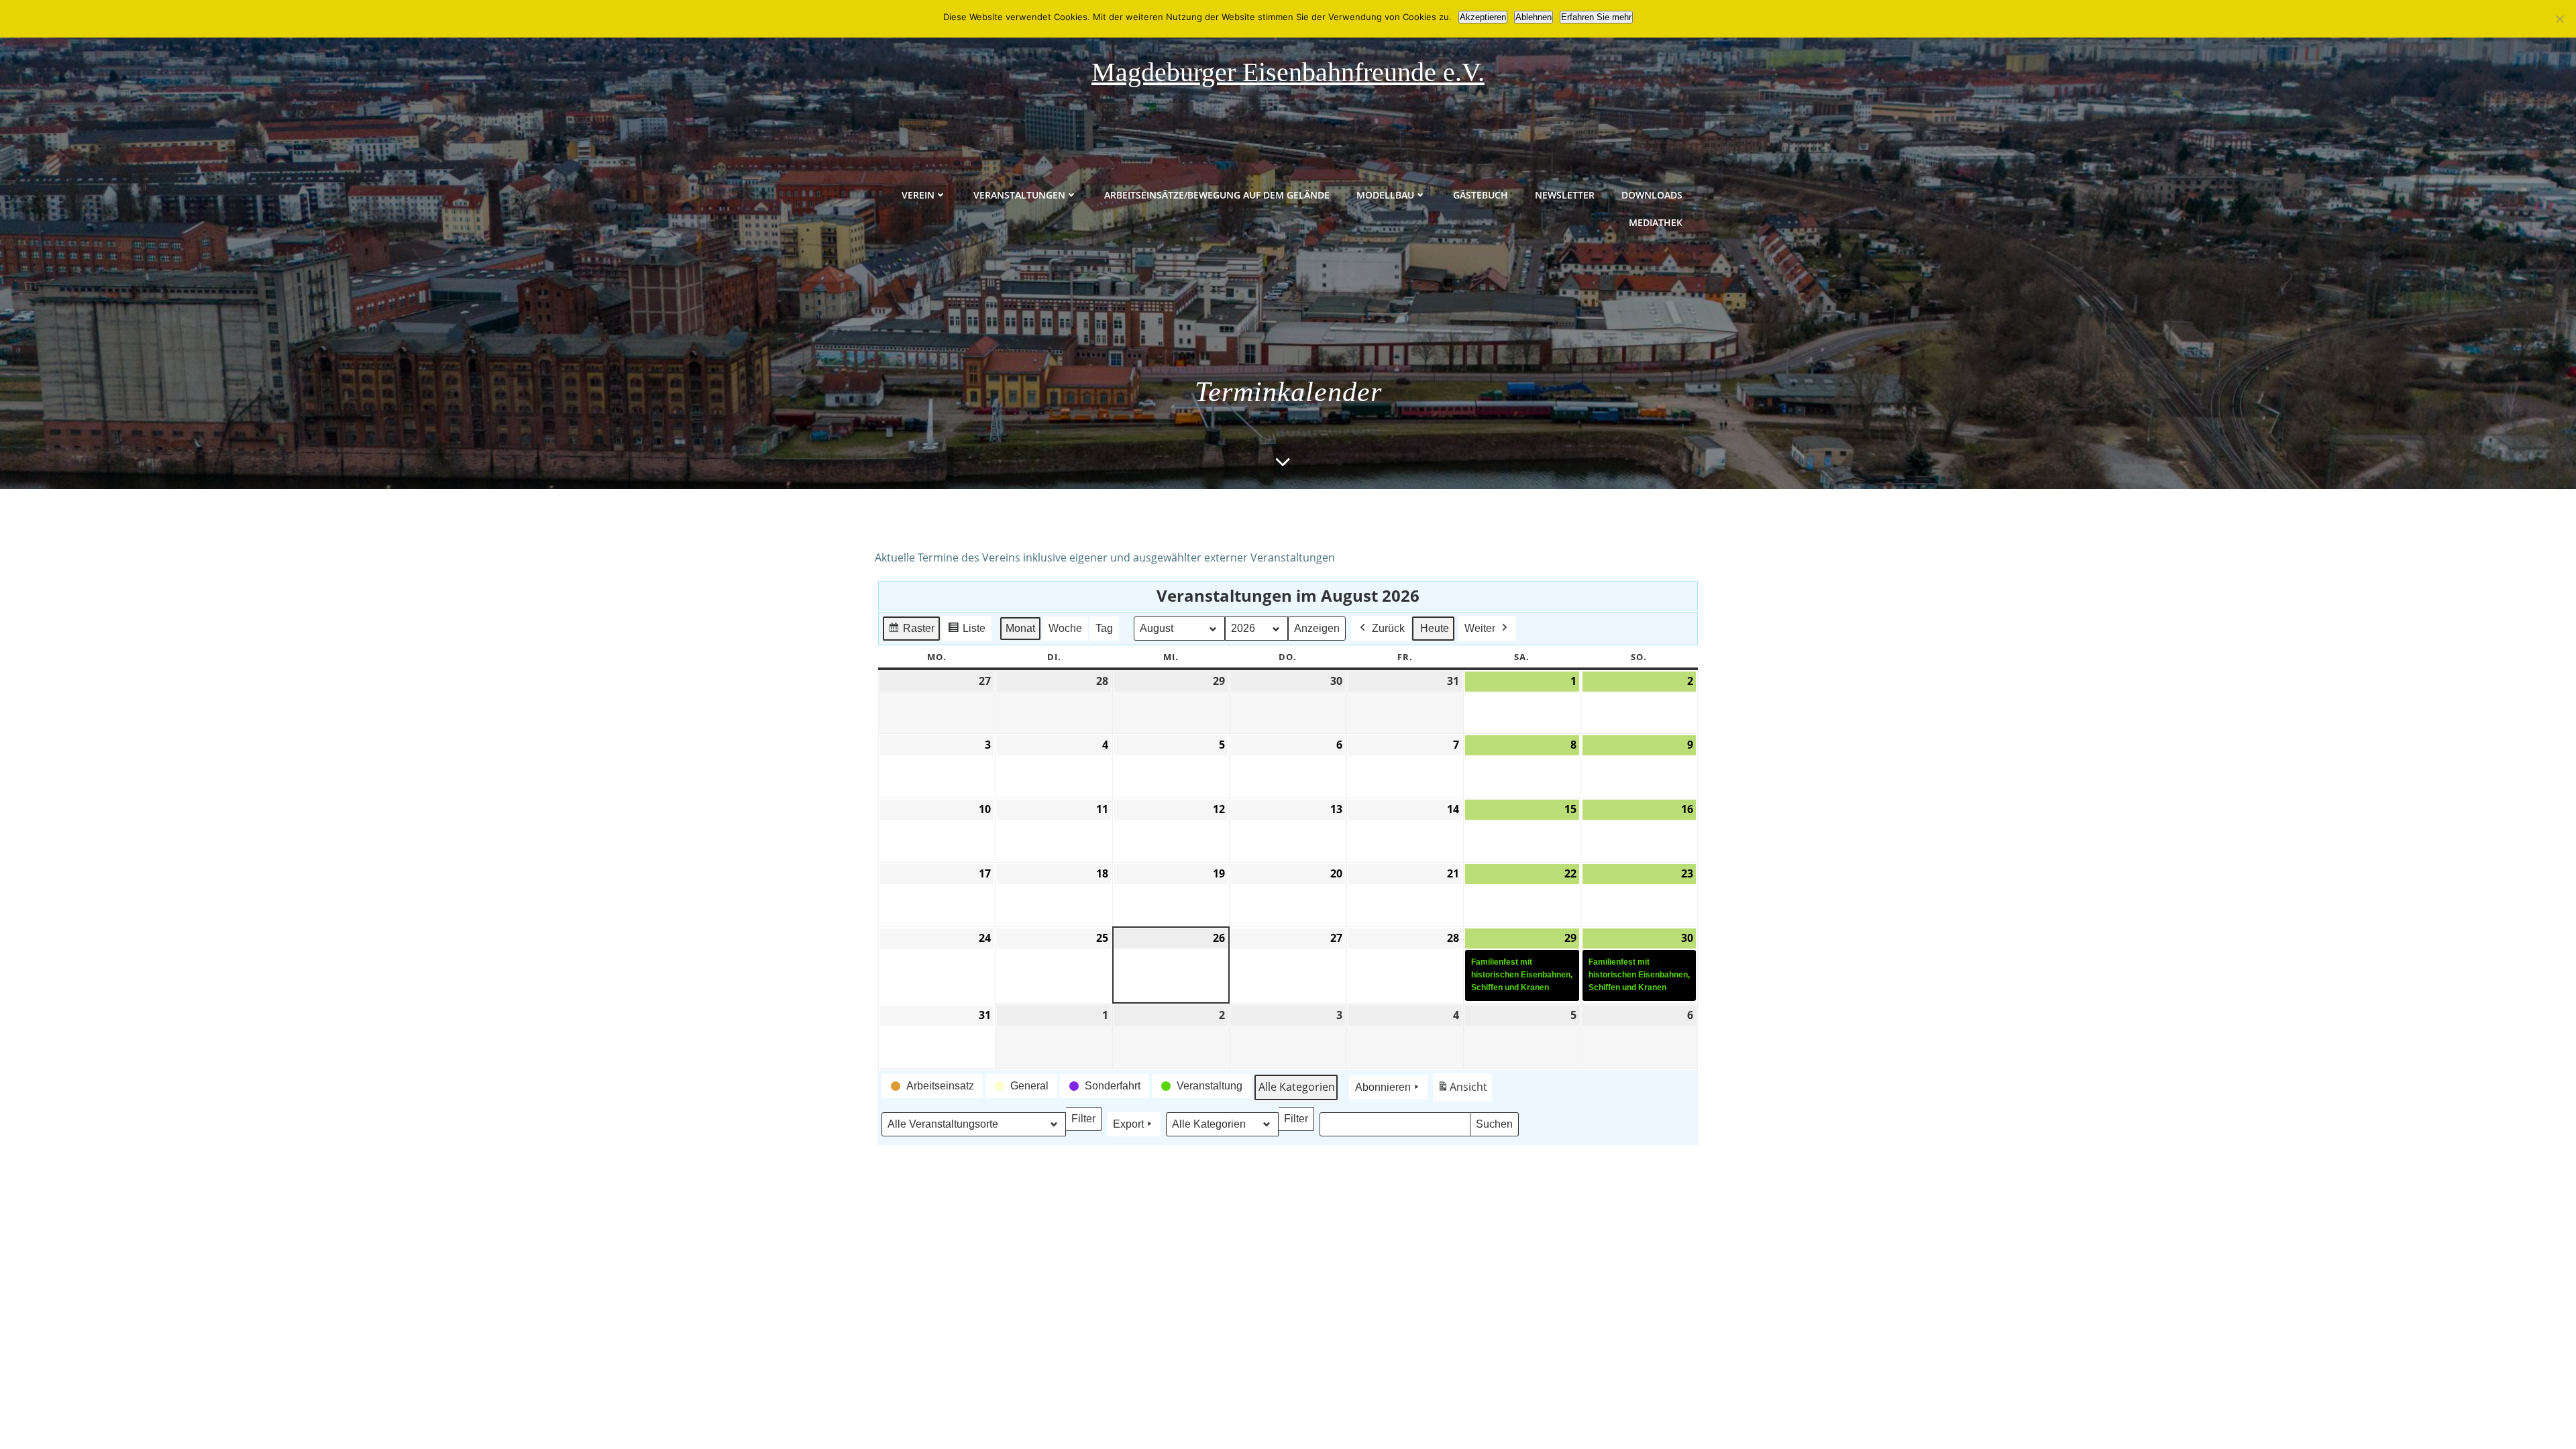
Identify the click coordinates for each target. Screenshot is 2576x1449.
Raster (911, 632)
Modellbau (1385, 195)
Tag (1104, 628)
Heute (1435, 628)
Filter (1086, 1122)
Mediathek (1656, 222)
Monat (1020, 628)
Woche (1065, 628)
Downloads (1652, 195)
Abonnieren (1383, 1087)
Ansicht (1464, 1090)
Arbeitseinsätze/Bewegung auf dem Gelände (1217, 195)
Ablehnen (1534, 17)
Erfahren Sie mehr (1596, 17)
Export (1128, 1124)
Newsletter (1565, 195)
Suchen (1497, 1127)
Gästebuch (1481, 195)
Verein (918, 195)
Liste (966, 632)
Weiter (1480, 628)
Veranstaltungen (1019, 195)
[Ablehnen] (2559, 19)
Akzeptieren (1483, 17)
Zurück (1388, 628)
